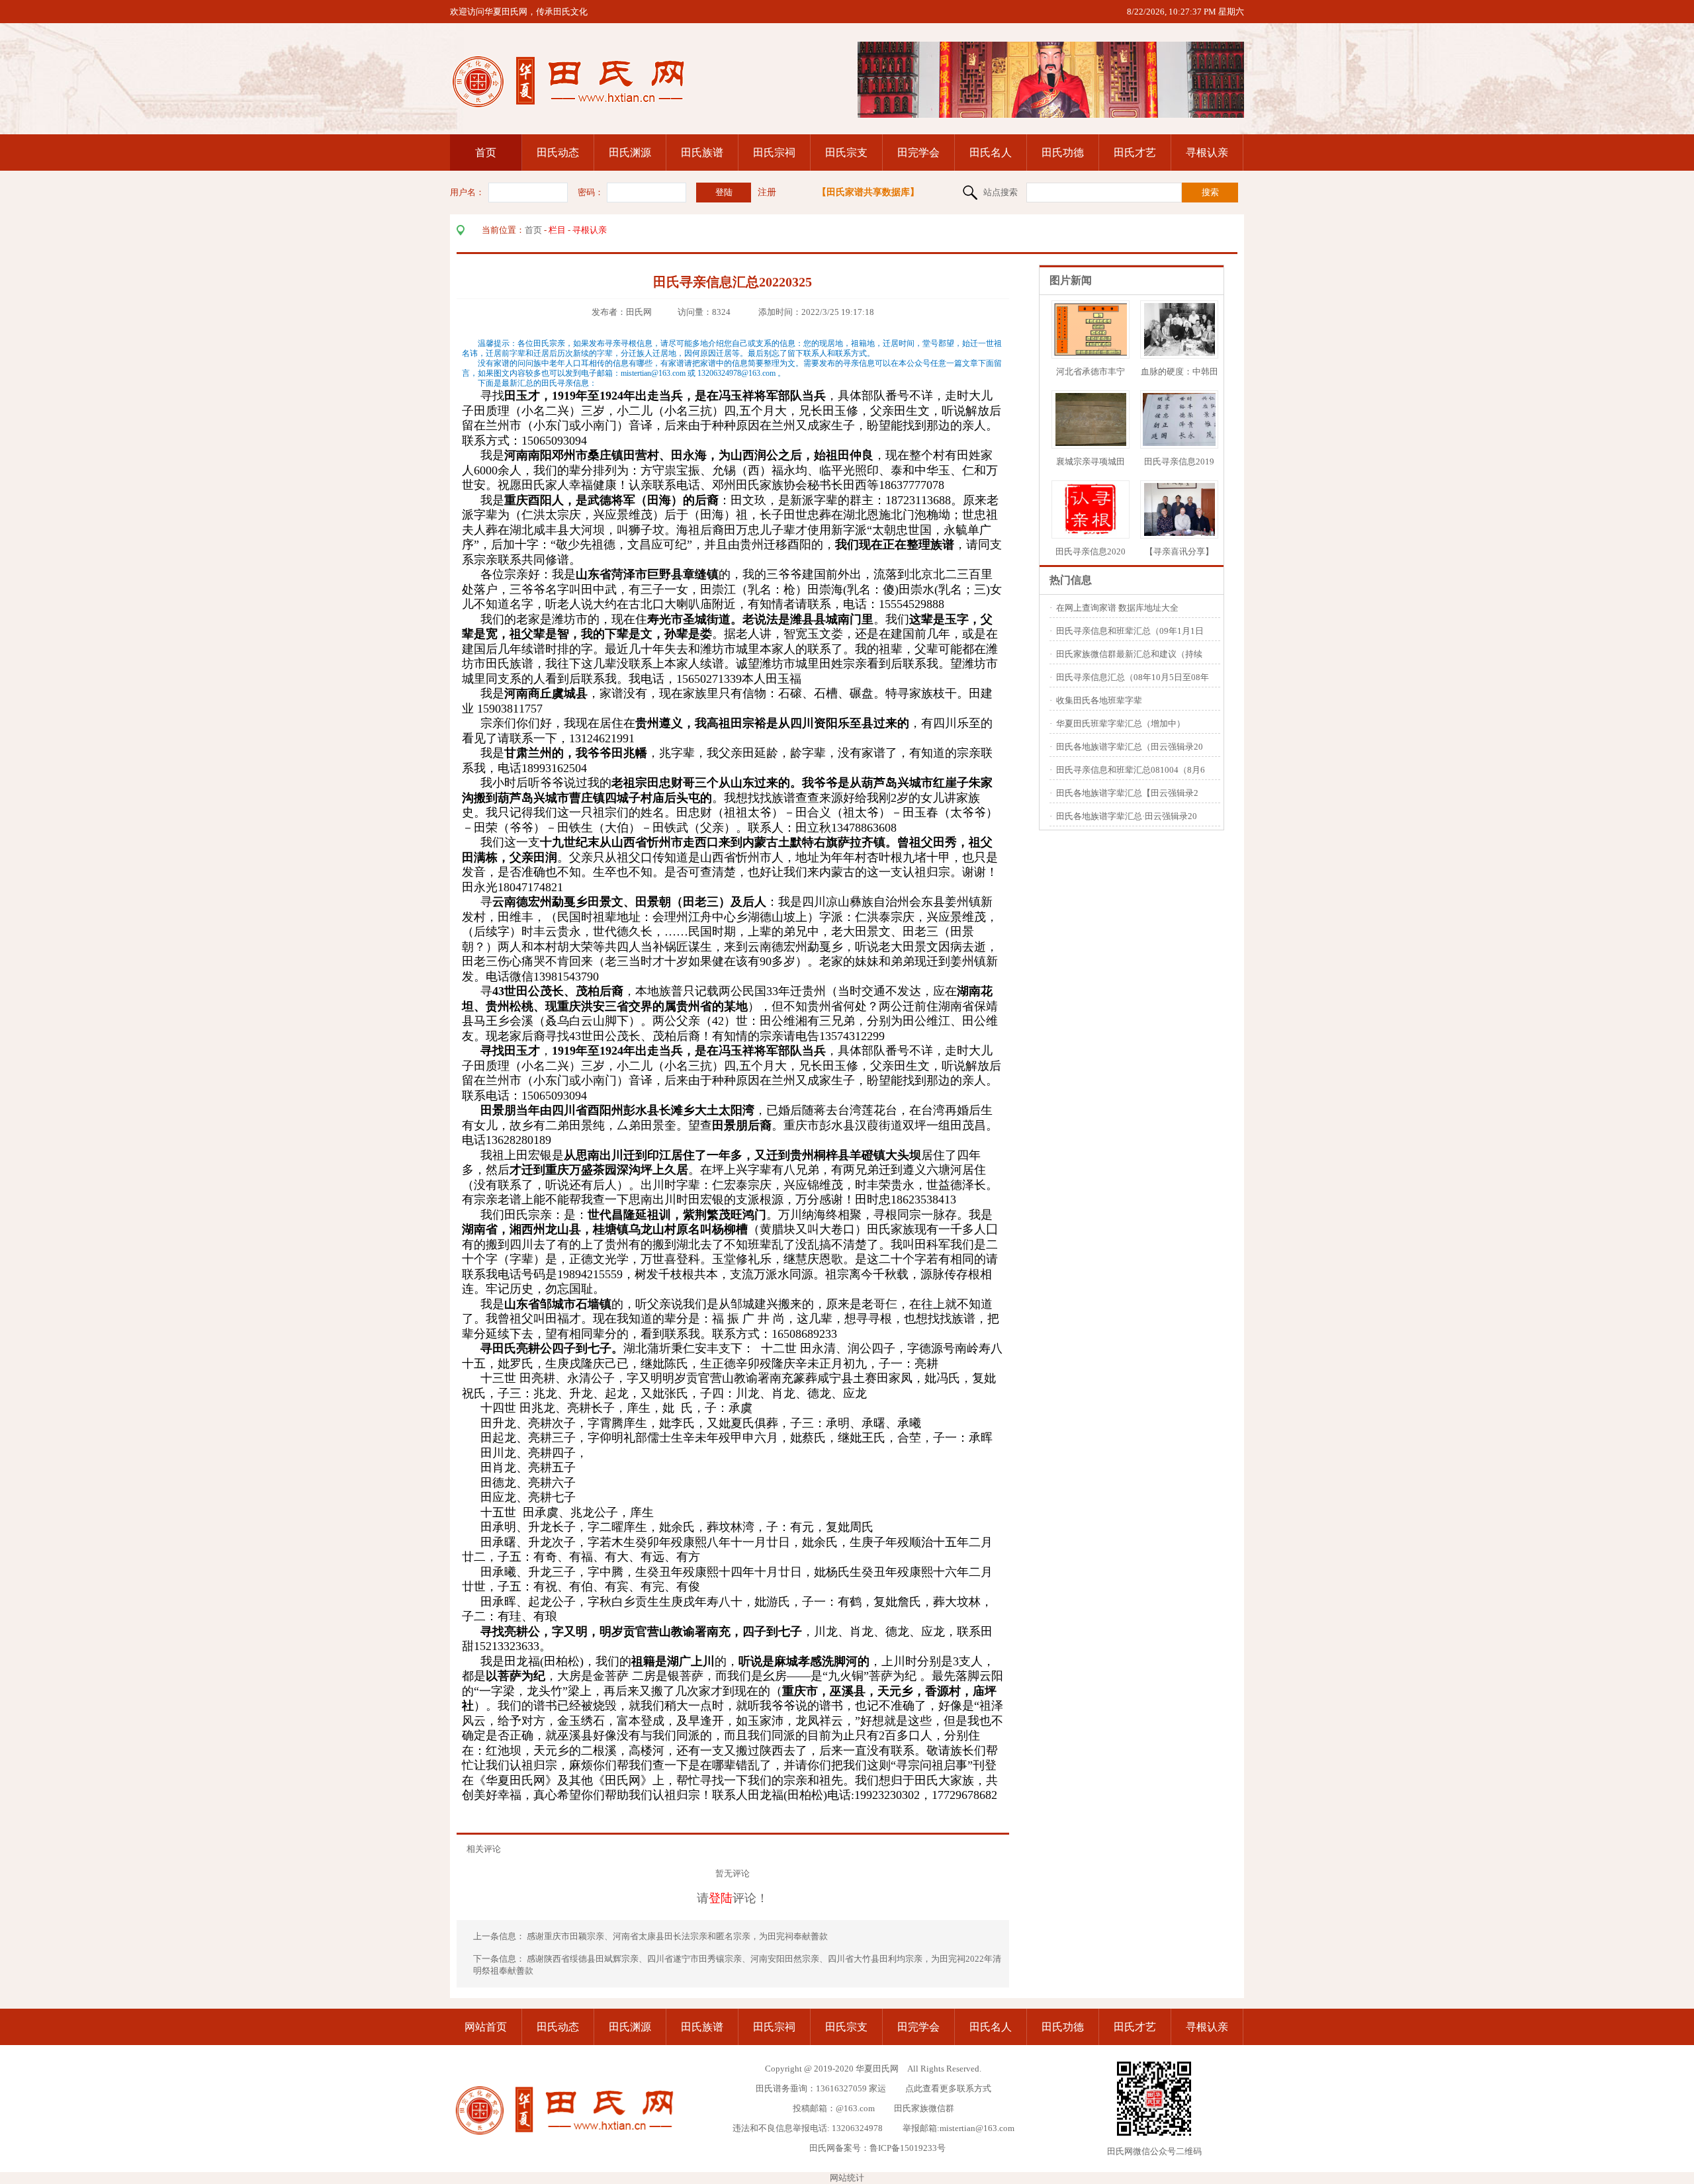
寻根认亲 (1207, 153)
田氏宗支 (846, 153)
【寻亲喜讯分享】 (1179, 551)
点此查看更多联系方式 (948, 2088)
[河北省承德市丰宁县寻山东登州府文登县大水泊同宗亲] (1098, 353)
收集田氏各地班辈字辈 (1099, 700)
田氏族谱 (702, 153)
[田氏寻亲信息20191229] (1184, 443)
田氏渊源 (630, 153)
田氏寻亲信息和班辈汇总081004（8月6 (1131, 770)
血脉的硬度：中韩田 (1180, 371)
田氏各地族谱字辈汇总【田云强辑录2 (1127, 793)
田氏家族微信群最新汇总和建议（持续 (1129, 654)
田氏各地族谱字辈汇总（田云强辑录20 (1130, 747)
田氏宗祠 (774, 153)
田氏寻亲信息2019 (1179, 461)
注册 (767, 192)
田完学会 (918, 153)
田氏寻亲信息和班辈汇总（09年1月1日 (1130, 631)
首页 (486, 153)
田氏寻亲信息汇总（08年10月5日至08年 (1133, 677)
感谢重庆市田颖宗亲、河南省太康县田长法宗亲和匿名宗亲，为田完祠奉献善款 (678, 1936)
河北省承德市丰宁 (1091, 371)
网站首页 (486, 2027)
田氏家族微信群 (924, 2108)
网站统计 (847, 2178)
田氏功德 (1063, 153)
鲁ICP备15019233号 (908, 2148)
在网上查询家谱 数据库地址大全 (1117, 608)
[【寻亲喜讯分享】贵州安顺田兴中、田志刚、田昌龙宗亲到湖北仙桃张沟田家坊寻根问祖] (1180, 533)
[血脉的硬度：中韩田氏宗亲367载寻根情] (1180, 353)
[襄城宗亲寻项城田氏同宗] (1091, 443)
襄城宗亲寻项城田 (1091, 461)
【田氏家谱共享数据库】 (868, 192)
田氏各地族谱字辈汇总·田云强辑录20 (1127, 816)
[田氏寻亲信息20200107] (1091, 533)
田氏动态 (558, 153)
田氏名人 (991, 153)
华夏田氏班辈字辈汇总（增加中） (1121, 723)
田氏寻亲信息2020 (1091, 551)
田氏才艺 (1135, 153)
